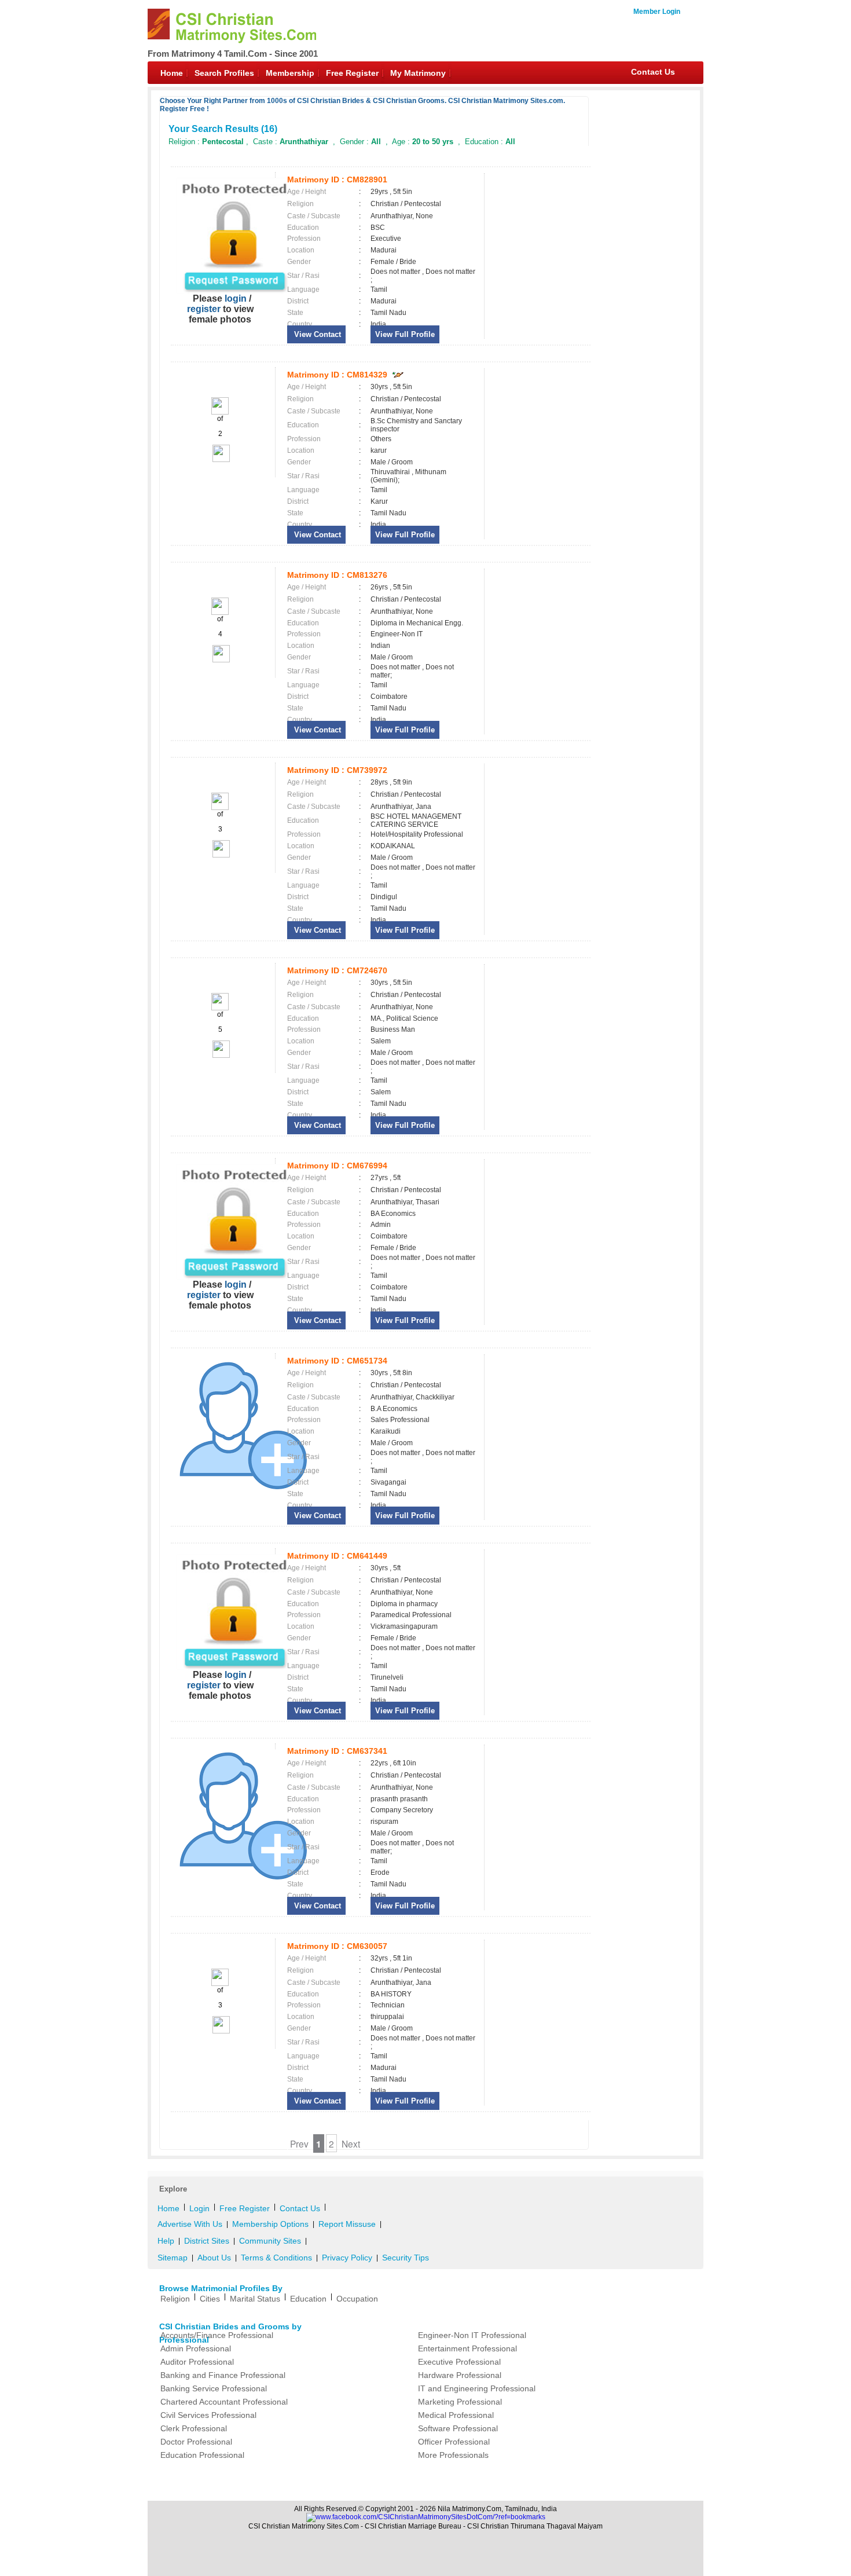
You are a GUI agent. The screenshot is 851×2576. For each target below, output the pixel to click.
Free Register (352, 73)
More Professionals (453, 2455)
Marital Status (255, 2299)
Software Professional (458, 2428)
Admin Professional (196, 2348)
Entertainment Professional (467, 2348)
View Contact (316, 334)
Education (308, 2299)
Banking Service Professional (214, 2388)
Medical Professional (456, 2415)
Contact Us (653, 72)
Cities (210, 2299)
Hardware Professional (460, 2375)
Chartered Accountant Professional (224, 2402)
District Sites (207, 2241)
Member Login (657, 12)
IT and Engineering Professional (477, 2388)
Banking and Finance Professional (223, 2375)
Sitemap (173, 2258)
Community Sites (270, 2241)
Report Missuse (347, 2224)
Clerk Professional (194, 2428)
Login (199, 2208)
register (204, 309)
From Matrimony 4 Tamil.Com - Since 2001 (233, 54)
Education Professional (202, 2455)
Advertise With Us (190, 2224)
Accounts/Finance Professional (217, 2335)
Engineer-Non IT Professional (472, 2335)
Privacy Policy (347, 2258)
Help (166, 2241)
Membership (290, 73)
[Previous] (220, 412)
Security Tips (406, 2258)
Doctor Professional (196, 2442)
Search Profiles (224, 73)
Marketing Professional (460, 2402)
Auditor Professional (197, 2362)
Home (172, 73)
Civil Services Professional (208, 2415)
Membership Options (270, 2224)
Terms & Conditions (276, 2258)
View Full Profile (405, 334)
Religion (175, 2299)
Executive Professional (459, 2362)
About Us (214, 2258)
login (236, 298)
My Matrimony (418, 73)
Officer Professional (454, 2442)
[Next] (220, 460)
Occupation (357, 2299)
